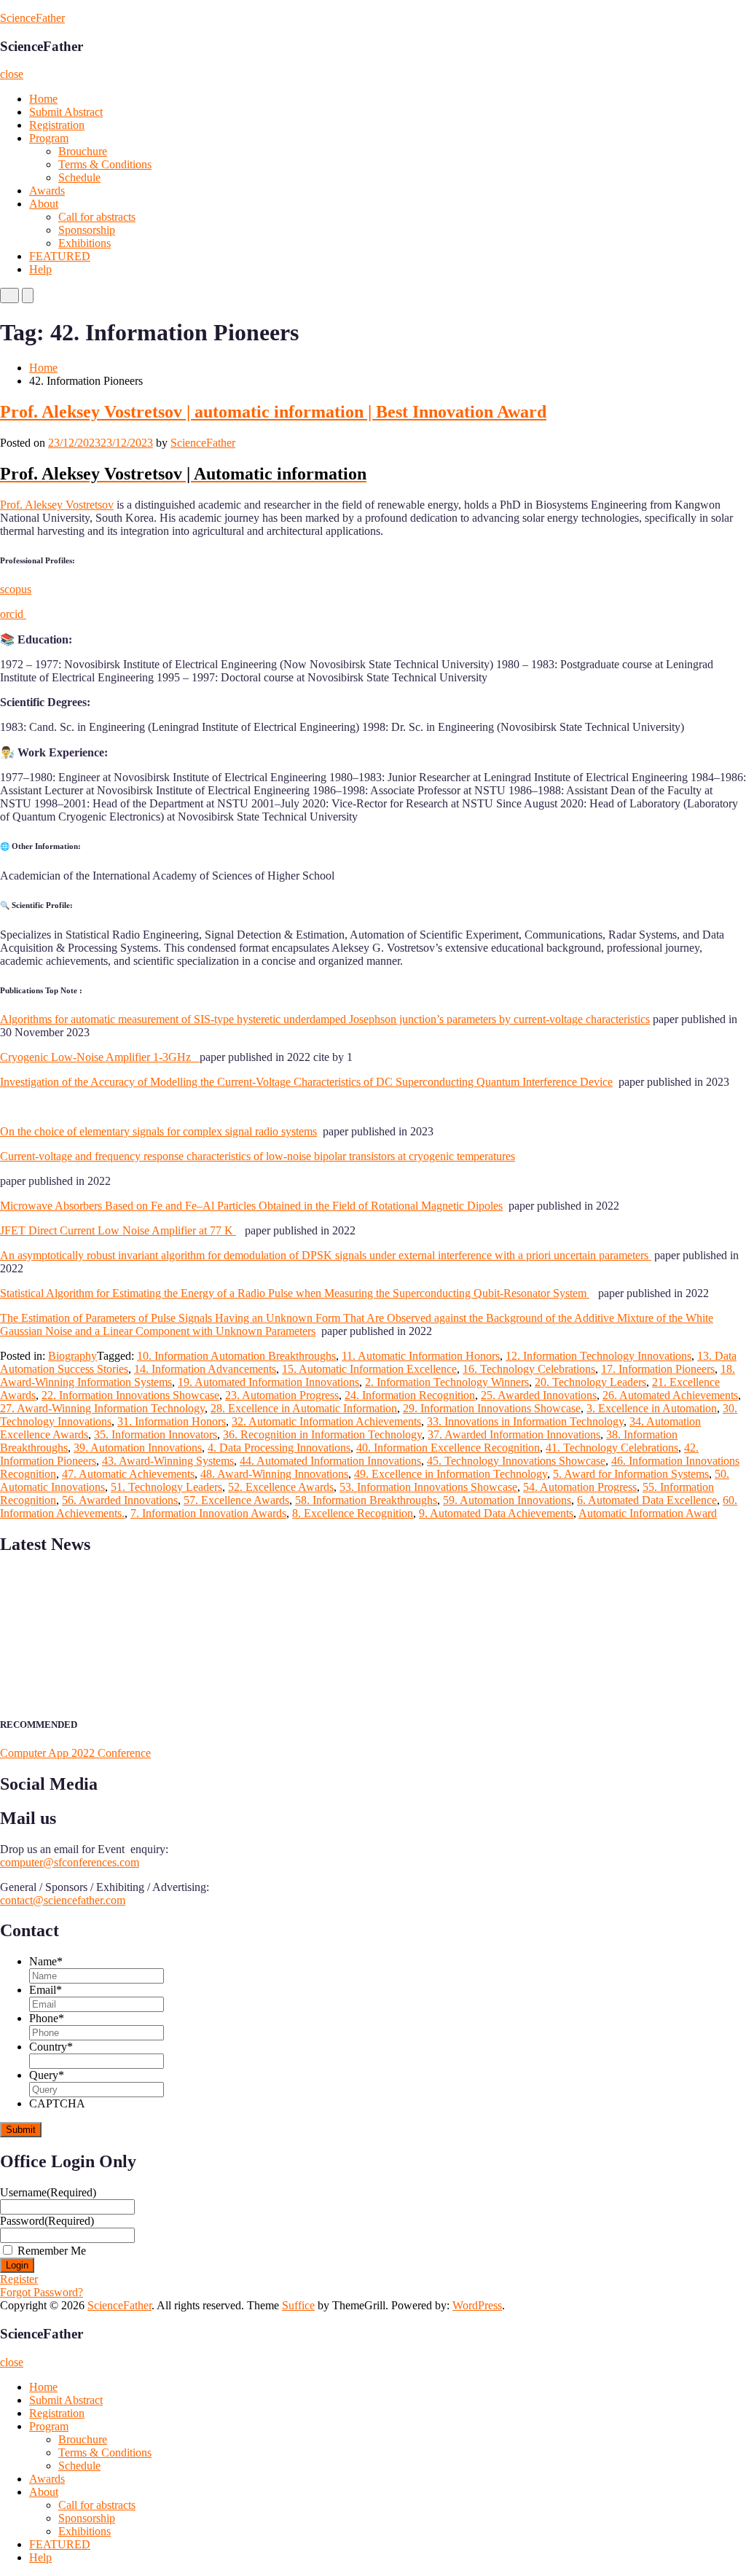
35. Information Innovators (156, 1434)
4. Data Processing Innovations (279, 1448)
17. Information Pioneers (658, 1369)
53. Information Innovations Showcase (428, 1487)
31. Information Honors (172, 1421)
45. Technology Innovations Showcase (516, 1461)
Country (51, 2047)
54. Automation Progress (580, 1487)
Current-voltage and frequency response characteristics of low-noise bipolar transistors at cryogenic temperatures (258, 1156)
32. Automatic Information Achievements (326, 1421)
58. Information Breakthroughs (366, 1500)
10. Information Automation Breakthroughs (236, 1356)
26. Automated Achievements (670, 1395)
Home (43, 99)
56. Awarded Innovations (120, 1500)
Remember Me (52, 2251)
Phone (47, 2018)
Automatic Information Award (648, 1513)
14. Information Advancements (205, 1369)
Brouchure (83, 151)
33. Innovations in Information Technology (525, 1421)
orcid (13, 614)
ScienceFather (32, 18)
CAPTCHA (57, 2103)
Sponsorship (87, 230)
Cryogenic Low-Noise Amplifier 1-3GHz (100, 1057)
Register (19, 2279)
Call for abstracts (97, 217)
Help (40, 269)
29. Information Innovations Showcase (492, 1408)
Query (47, 2075)
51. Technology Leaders (166, 1487)
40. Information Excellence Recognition (448, 1448)
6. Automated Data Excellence (647, 1500)
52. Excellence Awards (281, 1487)
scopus (16, 589)
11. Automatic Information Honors (421, 1356)
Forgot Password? (42, 2292)
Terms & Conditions (105, 164)
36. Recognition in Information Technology (322, 1434)
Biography (72, 1356)
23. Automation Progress (282, 1395)
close (12, 74)
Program (49, 138)
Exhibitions (85, 243)
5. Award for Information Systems (631, 1474)
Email (46, 1990)
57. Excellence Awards (236, 1500)
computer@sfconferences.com (70, 1862)
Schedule (79, 177)
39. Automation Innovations (138, 1448)
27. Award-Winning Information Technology (102, 1408)
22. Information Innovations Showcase (130, 1395)
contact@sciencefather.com (63, 1900)
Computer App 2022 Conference (75, 1753)
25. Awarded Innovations (539, 1395)
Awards (47, 191)
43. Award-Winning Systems (168, 1461)
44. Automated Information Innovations (330, 1461)
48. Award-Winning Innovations (274, 1474)
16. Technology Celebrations (529, 1369)
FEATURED (60, 256)
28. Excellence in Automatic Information (304, 1408)
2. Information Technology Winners (447, 1382)
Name (46, 1961)
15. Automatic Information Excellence (369, 1369)
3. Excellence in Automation (652, 1408)
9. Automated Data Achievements (496, 1513)
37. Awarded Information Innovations (514, 1434)
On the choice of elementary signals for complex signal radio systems (158, 1131)
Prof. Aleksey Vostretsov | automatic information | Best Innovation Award (273, 412)
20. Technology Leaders (590, 1382)
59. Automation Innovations (507, 1500)
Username (48, 2192)
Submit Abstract (66, 112)
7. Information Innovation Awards (208, 1513)
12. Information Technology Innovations (598, 1356)
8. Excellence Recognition (353, 1513)
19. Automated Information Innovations (268, 1382)
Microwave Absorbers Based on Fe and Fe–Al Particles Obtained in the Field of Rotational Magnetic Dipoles (251, 1206)
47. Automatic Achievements (128, 1474)
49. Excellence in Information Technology (451, 1474)
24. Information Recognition (410, 1395)
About (44, 204)
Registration (57, 125)
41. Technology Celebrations (612, 1448)
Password (47, 2221)
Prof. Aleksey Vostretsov (57, 505)
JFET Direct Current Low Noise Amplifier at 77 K (118, 1230)
